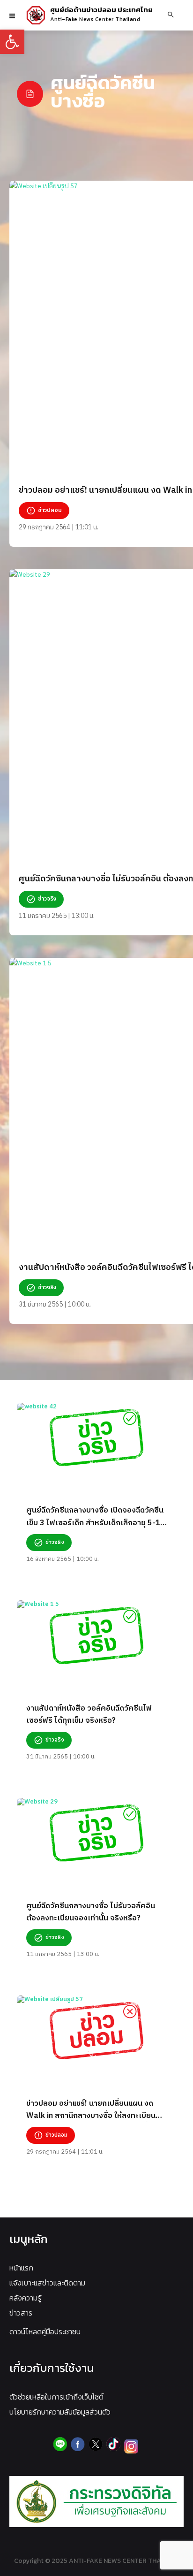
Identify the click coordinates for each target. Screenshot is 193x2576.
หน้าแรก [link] (21, 2268)
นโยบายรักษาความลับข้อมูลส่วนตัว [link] (60, 2412)
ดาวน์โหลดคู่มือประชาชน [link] (45, 2331)
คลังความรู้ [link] (25, 2298)
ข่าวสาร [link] (21, 2313)
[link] (12, 42)
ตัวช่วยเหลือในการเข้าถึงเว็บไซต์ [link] (56, 2397)
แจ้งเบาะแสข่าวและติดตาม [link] (47, 2283)
